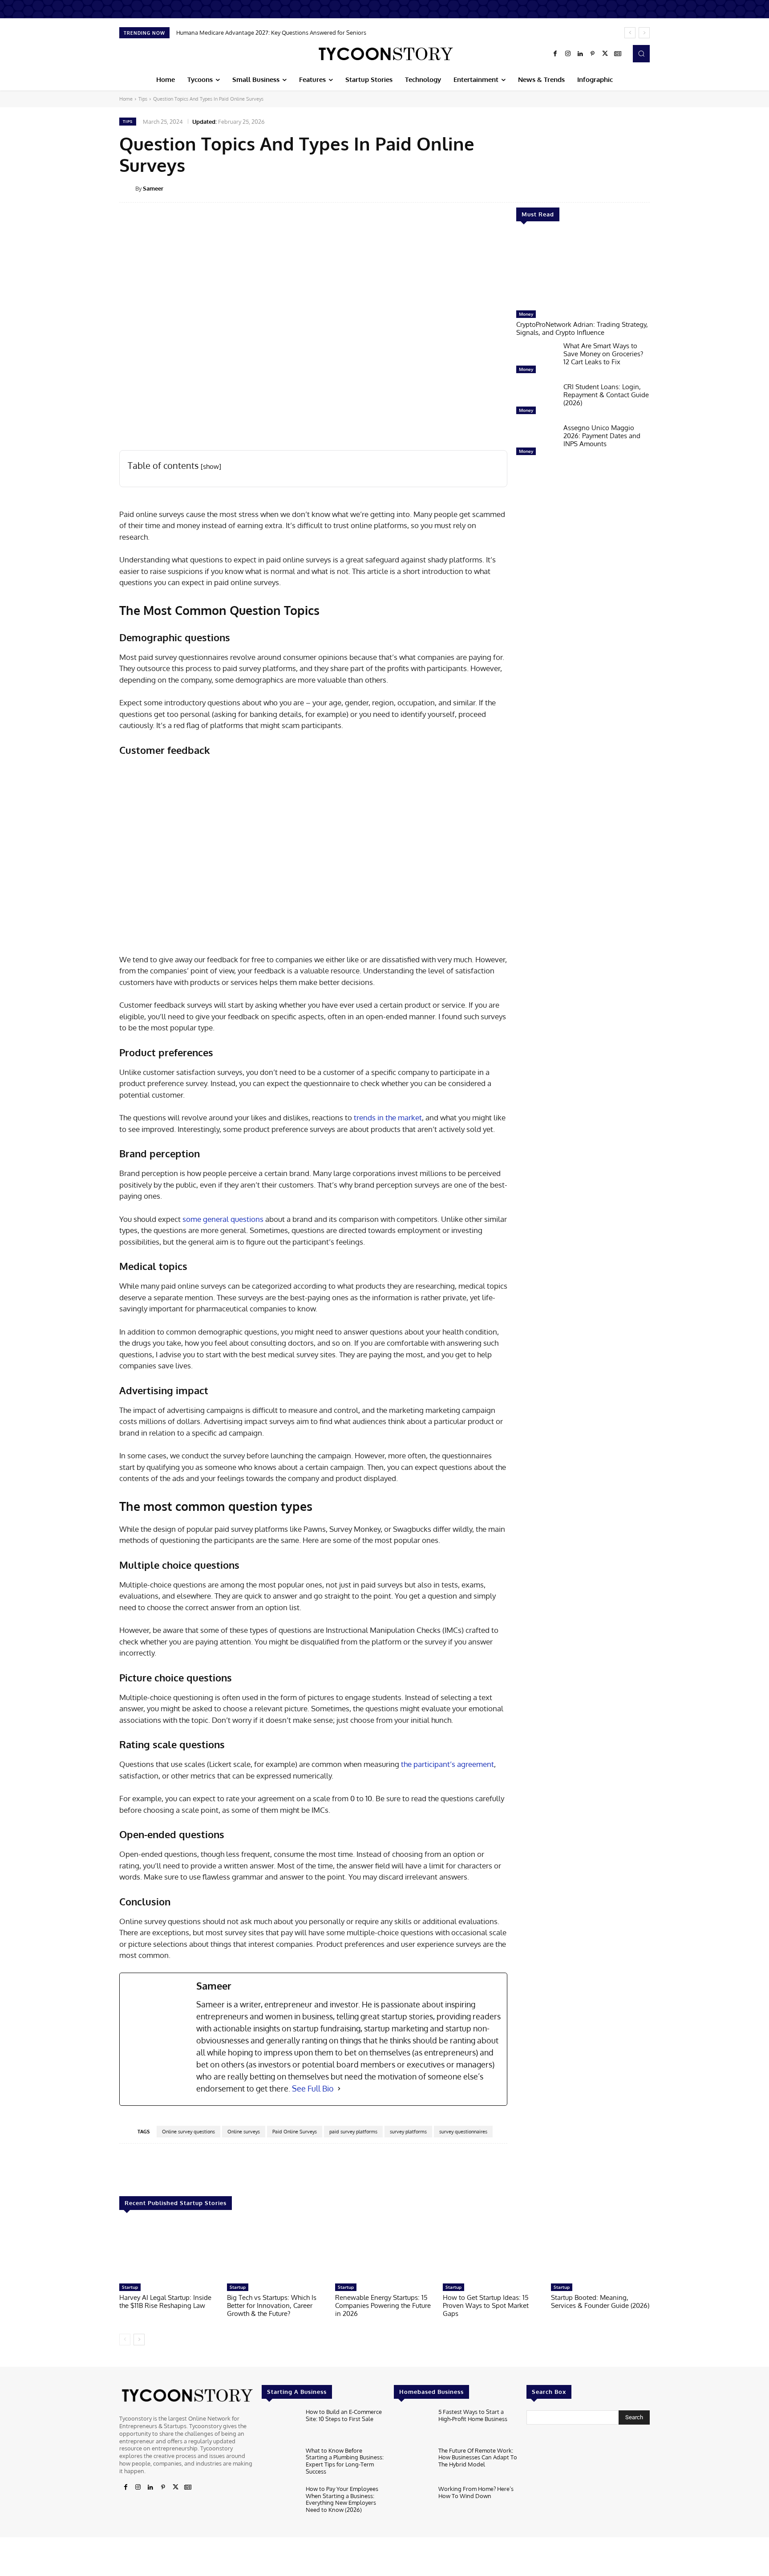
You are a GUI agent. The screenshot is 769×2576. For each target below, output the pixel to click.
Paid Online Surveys (295, 2132)
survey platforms (408, 2132)
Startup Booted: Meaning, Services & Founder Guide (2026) (600, 2301)
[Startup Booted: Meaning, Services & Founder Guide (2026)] (600, 2251)
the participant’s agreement (447, 1764)
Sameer (153, 188)
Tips (143, 99)
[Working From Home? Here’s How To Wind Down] (412, 2502)
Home (126, 99)
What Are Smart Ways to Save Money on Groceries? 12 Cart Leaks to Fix (603, 354)
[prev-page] (125, 2340)
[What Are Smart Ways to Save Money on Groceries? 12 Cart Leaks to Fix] (536, 360)
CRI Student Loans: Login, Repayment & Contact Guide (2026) (606, 395)
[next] (644, 33)
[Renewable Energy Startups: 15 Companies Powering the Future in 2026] (384, 2251)
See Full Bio (313, 2088)
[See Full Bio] (339, 2089)
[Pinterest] (593, 54)
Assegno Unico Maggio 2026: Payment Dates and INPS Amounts (602, 436)
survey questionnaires (463, 2132)
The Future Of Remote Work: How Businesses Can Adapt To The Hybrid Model (478, 2457)
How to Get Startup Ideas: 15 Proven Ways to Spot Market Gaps (486, 2305)
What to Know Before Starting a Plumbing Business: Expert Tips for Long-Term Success (345, 2461)
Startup (130, 2287)
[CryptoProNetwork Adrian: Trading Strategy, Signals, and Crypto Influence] (583, 270)
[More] (656, 188)
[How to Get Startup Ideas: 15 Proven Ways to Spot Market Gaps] (492, 2251)
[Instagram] (568, 54)
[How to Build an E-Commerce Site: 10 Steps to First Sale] (280, 2425)
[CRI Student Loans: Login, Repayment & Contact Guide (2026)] (536, 401)
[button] (641, 53)
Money (526, 314)
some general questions (223, 1219)
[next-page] (139, 2340)
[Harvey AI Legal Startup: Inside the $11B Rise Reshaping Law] (169, 2251)
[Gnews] (618, 54)
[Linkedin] (580, 54)
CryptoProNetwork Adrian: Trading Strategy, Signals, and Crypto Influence (582, 328)
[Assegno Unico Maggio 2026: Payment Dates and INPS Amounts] (536, 442)
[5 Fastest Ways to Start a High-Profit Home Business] (412, 2425)
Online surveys (244, 2132)
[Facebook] (555, 54)
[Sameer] (127, 188)
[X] (605, 54)
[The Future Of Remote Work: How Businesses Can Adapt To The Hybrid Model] (412, 2464)
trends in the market (388, 1117)
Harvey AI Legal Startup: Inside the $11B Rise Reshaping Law (165, 2301)
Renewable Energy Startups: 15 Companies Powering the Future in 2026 (383, 2305)
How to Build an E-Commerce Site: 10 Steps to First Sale (344, 2415)
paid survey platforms (353, 2132)
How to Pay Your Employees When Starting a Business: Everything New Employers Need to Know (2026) (342, 2499)
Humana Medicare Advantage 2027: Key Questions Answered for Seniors (271, 33)
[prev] (630, 33)
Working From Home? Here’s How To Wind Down (476, 2492)
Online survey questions (188, 2132)
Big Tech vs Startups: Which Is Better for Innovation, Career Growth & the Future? (272, 2305)
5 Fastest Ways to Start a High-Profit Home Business (473, 2415)
